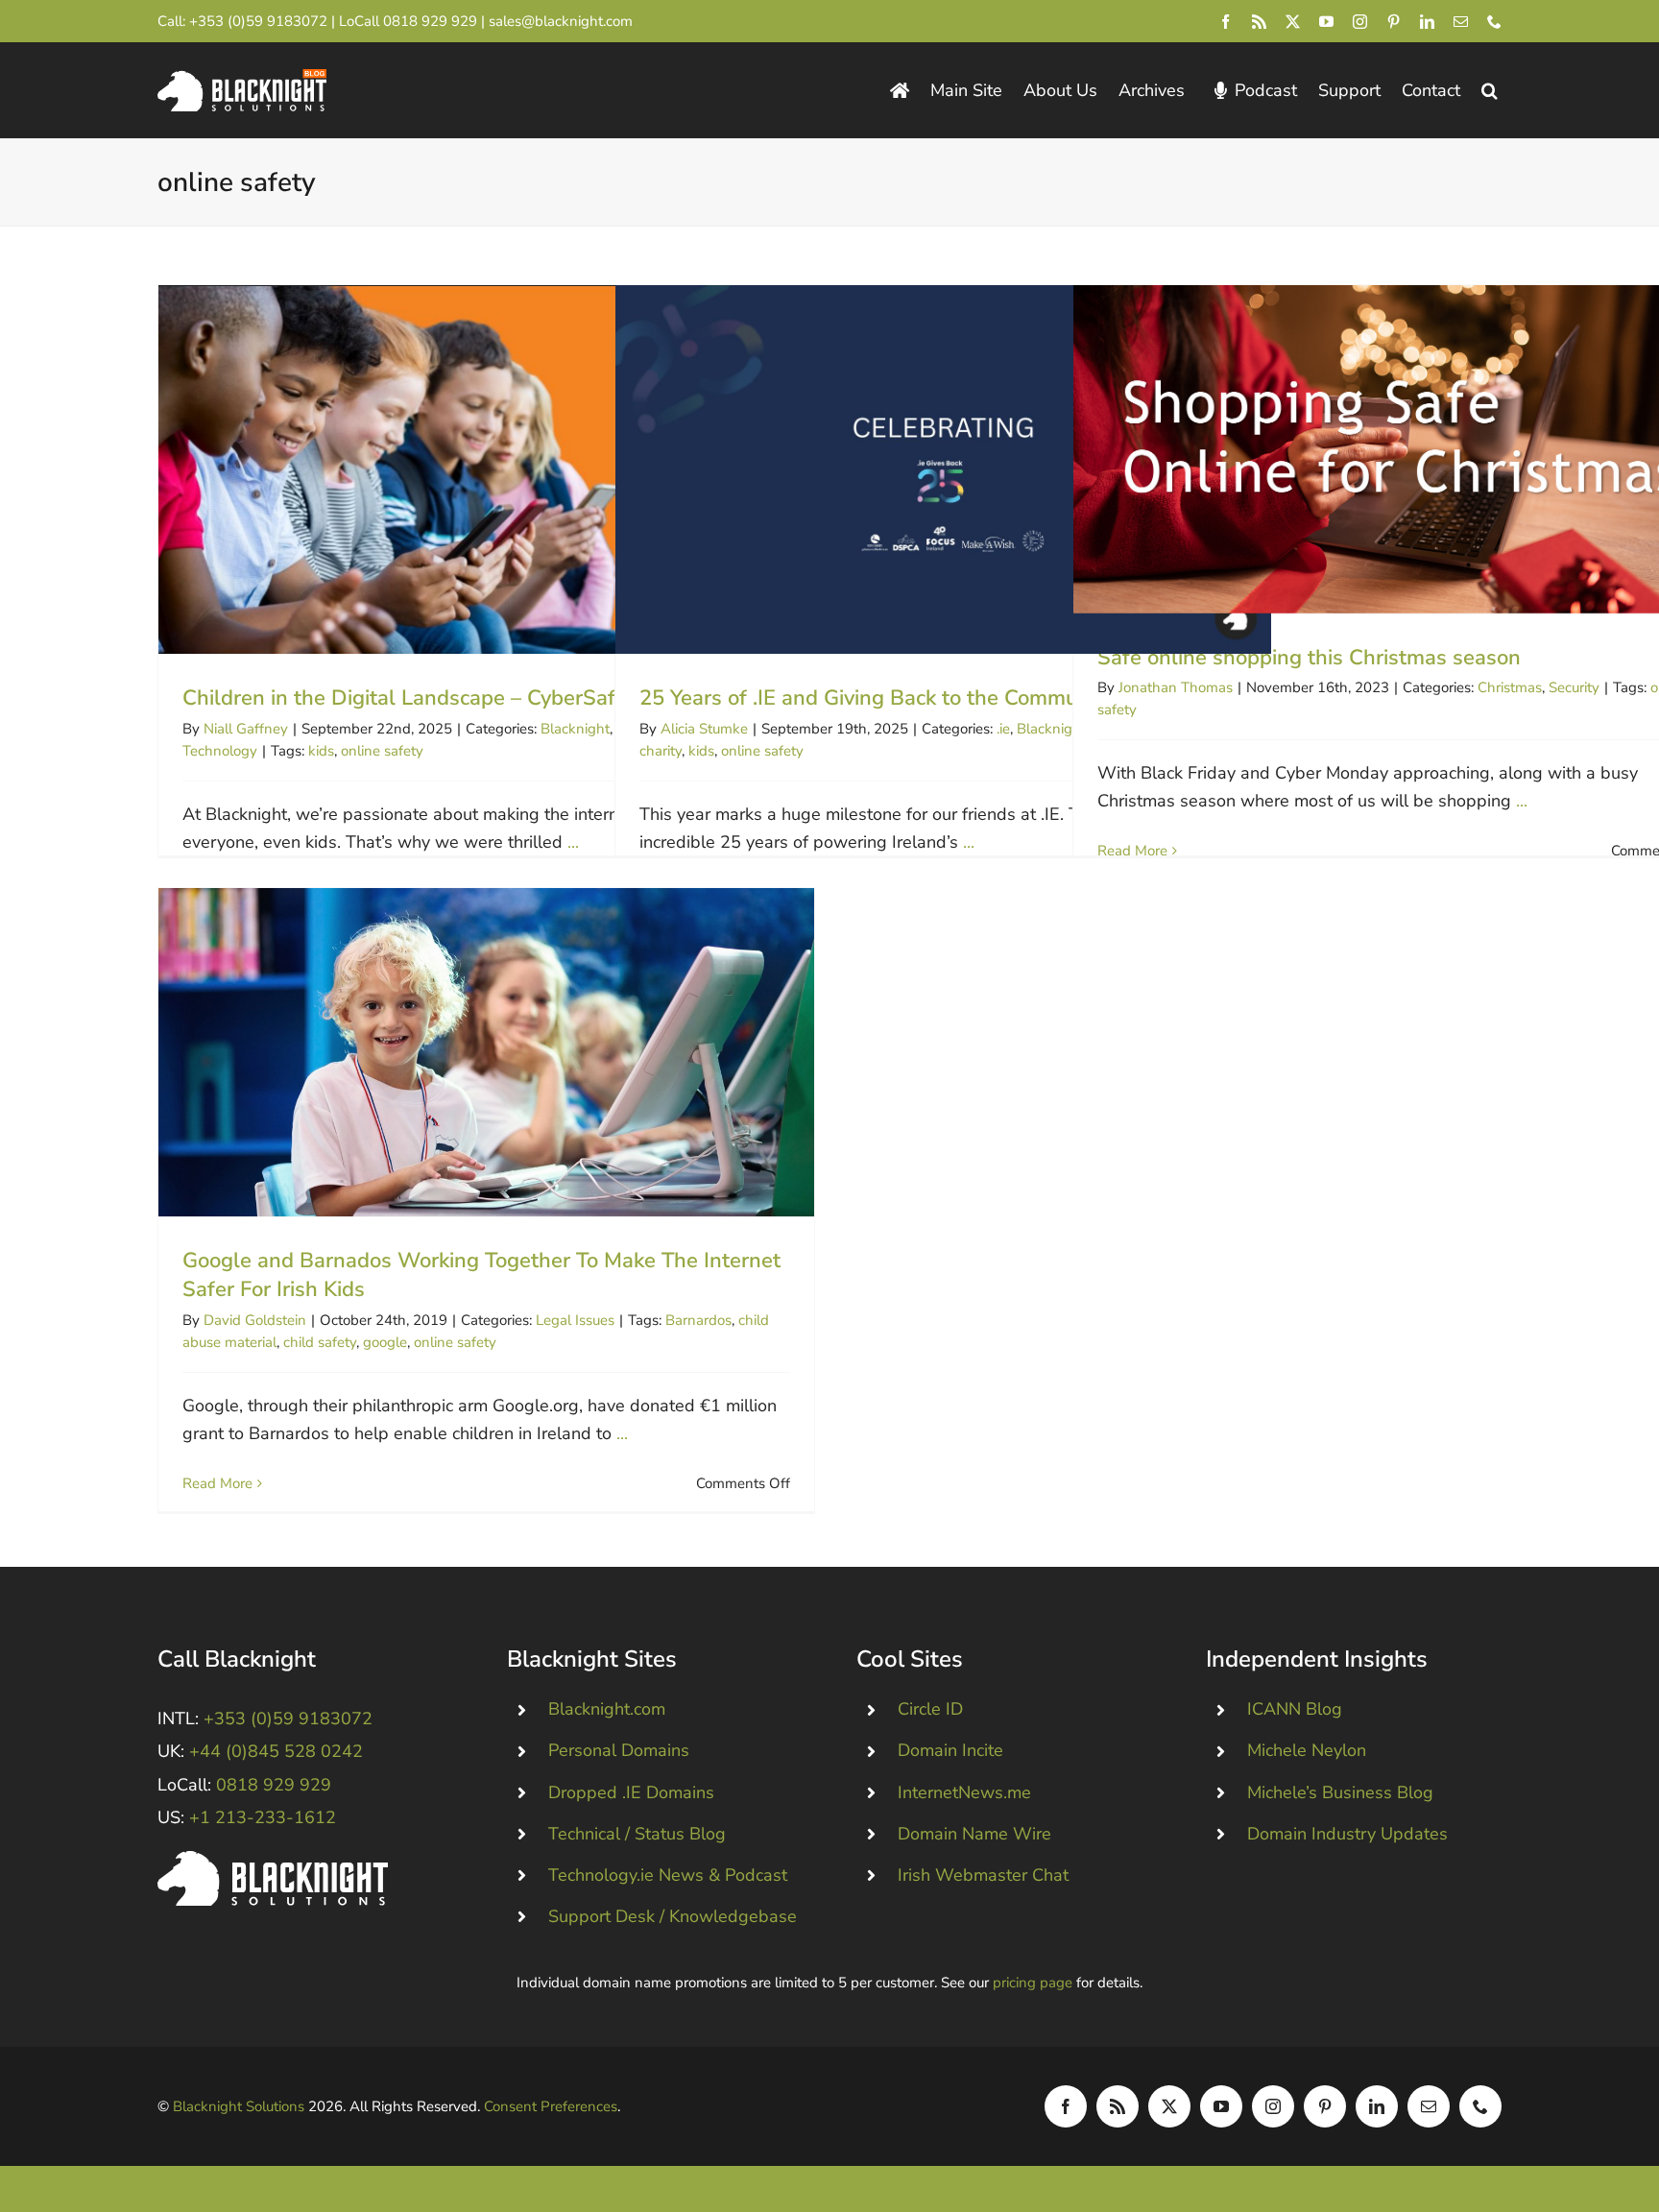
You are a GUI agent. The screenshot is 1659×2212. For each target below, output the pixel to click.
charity (661, 751)
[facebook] (1226, 22)
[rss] (1259, 22)
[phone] (1494, 22)
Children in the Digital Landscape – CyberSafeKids (486, 470)
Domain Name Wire (974, 1834)
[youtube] (1326, 22)
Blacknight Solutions (239, 2106)
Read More (1132, 851)
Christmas (1510, 687)
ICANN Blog (1295, 1709)
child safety (320, 1342)
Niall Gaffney (246, 729)
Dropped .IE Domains (631, 1792)
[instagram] (1360, 22)
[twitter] (1293, 22)
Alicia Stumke (704, 729)
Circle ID (930, 1709)
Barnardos (698, 1320)
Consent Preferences (551, 2106)
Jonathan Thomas (1176, 687)
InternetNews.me (964, 1792)
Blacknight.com (607, 1709)
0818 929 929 (430, 21)
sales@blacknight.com (561, 21)
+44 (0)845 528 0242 (276, 1751)
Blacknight (575, 729)
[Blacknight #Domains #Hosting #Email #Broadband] (273, 1860)
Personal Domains (619, 1750)
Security (1574, 687)
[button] (1490, 91)
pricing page (1033, 1983)
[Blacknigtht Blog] (900, 91)
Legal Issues (575, 1320)
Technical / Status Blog (637, 1834)
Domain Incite (950, 1750)
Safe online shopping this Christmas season (1401, 449)
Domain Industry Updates (1347, 1834)
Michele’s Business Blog (1340, 1792)
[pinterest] (1394, 22)
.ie (1003, 729)
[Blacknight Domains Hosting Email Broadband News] (242, 78)
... (573, 842)
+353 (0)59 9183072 (258, 21)
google (385, 1342)
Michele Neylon (1307, 1750)
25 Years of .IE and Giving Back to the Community (943, 470)
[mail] (1461, 22)
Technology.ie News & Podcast (668, 1875)
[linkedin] (1427, 22)
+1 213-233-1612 (263, 1817)
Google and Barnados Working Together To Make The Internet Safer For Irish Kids (486, 1052)
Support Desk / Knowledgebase (673, 1916)
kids (321, 751)
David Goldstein (255, 1320)
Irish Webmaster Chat (983, 1875)
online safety (382, 751)
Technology (220, 751)
